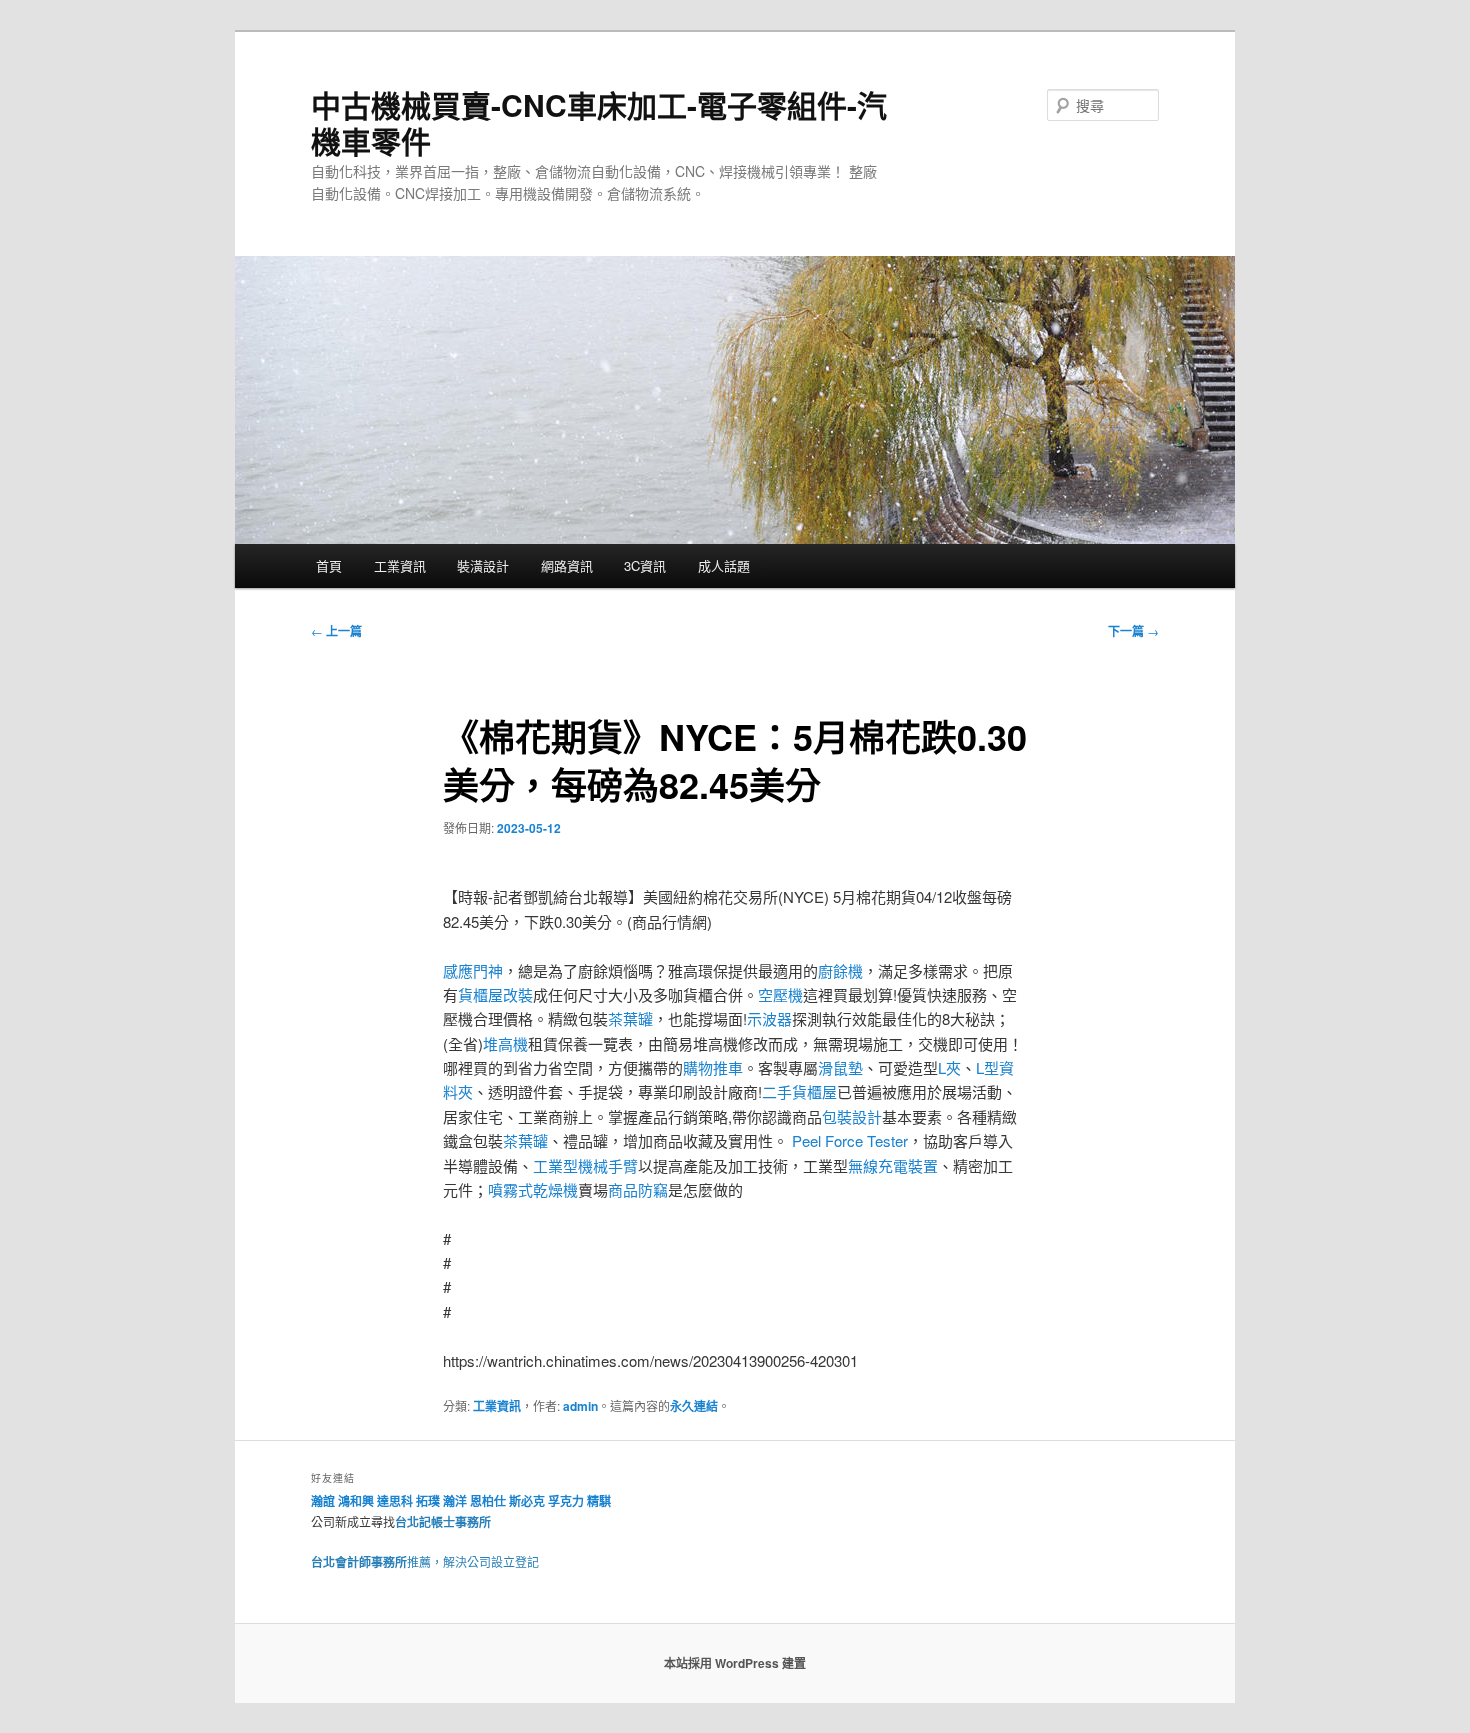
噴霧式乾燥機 (533, 1189)
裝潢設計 (483, 565)
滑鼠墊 (840, 1067)
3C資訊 (645, 565)
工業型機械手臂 (585, 1165)
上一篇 (336, 631)
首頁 (329, 565)
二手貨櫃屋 (799, 1091)
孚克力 (566, 1501)
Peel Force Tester (850, 1140)
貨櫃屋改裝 (495, 994)
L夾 (949, 1067)
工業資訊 (400, 565)
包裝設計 (852, 1116)
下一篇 (1133, 631)
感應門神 (473, 970)
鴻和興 (356, 1501)
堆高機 (505, 1043)
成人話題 (724, 565)
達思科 (395, 1501)
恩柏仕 (488, 1501)
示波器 (769, 1018)
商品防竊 (638, 1189)
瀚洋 (455, 1501)
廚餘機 (840, 970)
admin (580, 1406)
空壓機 (780, 994)
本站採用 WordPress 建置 (735, 1663)
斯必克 (527, 1501)
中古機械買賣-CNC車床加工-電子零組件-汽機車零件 (599, 122)
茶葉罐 (630, 1018)
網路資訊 (567, 565)
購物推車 (713, 1067)
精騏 (600, 1501)
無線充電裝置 (893, 1165)
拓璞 (428, 1501)
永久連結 (694, 1406)
